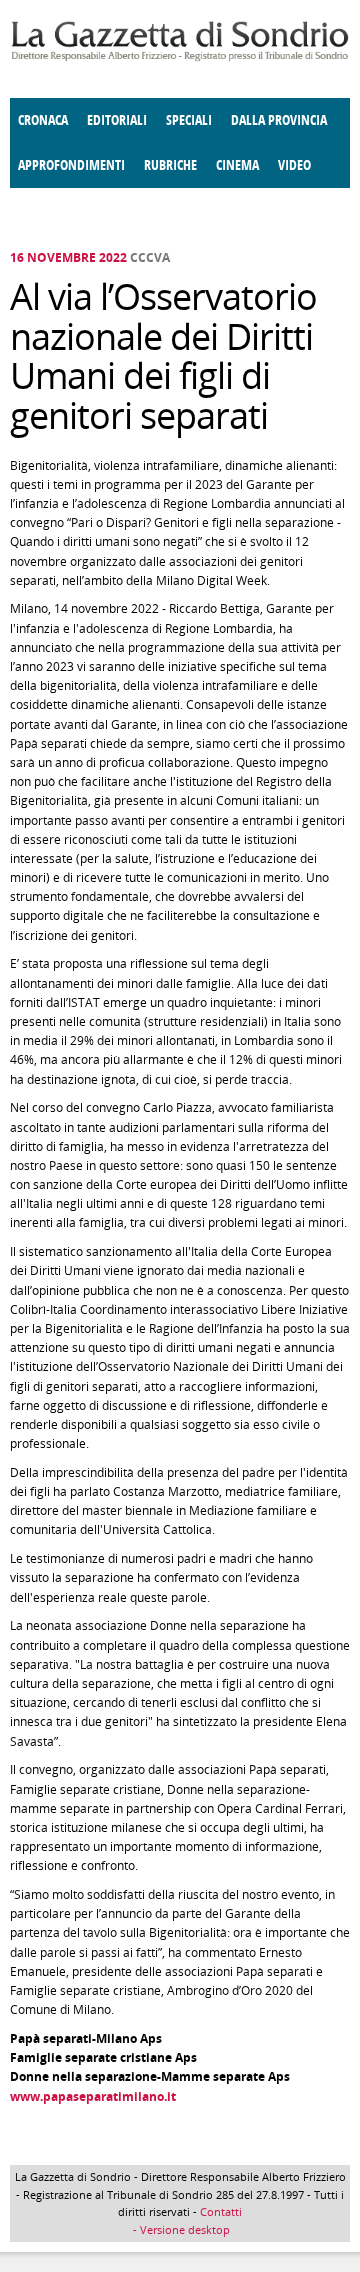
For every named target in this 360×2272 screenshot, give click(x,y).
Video (294, 165)
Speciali (189, 120)
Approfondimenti (71, 165)
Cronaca (43, 120)
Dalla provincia (279, 120)
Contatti (221, 2211)
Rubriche (170, 165)
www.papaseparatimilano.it (93, 2096)
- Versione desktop (180, 2229)
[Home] (180, 57)
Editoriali (117, 120)
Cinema (237, 165)
